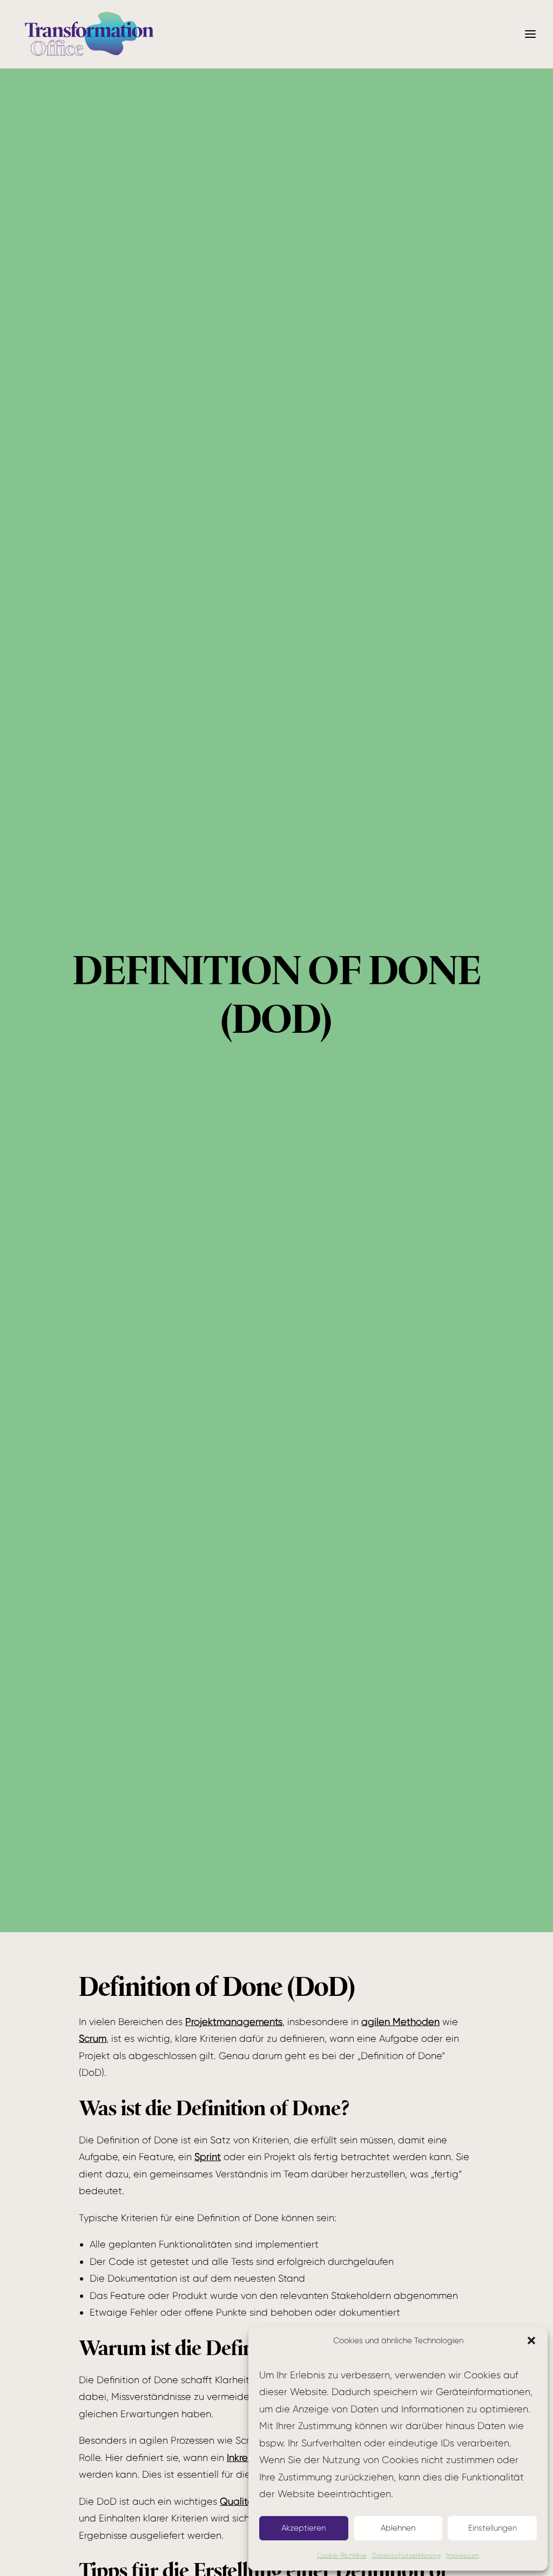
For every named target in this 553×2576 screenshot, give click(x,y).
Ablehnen (398, 2528)
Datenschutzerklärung (406, 2555)
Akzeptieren (304, 2528)
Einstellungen (493, 2528)
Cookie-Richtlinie (342, 2555)
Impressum (463, 2555)
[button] (531, 2340)
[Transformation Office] (89, 34)
